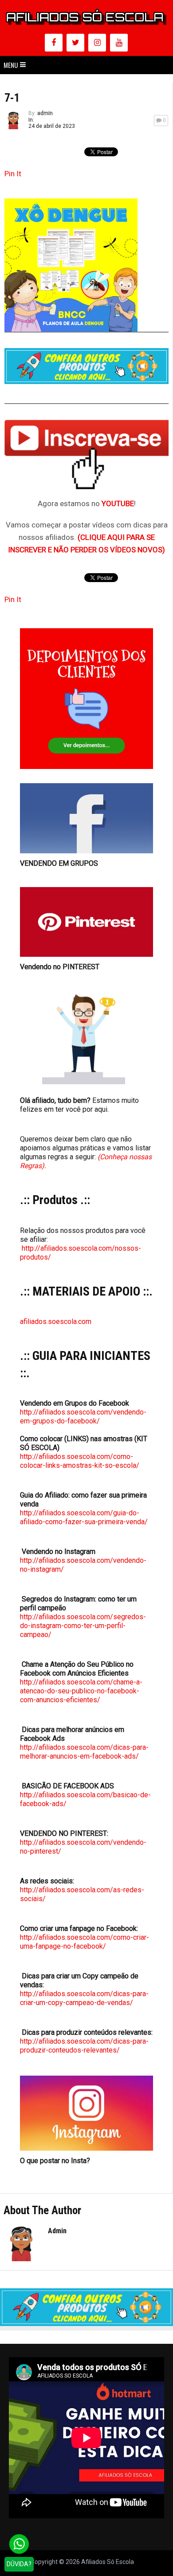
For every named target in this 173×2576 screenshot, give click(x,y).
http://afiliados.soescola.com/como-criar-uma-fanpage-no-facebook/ (85, 1942)
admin (45, 113)
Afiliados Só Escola (108, 2562)
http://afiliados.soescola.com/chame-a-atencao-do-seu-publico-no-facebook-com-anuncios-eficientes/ (81, 1691)
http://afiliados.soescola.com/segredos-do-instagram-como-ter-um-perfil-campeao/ (83, 1626)
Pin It (13, 174)
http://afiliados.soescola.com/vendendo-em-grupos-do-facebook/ (83, 1417)
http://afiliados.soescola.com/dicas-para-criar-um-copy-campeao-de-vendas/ (84, 1998)
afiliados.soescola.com (56, 1322)
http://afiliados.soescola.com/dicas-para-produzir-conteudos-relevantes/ (84, 2046)
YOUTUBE (118, 503)
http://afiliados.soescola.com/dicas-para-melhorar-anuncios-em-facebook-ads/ (84, 1752)
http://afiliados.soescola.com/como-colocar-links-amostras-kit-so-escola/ (80, 1461)
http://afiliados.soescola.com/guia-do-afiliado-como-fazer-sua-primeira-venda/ (84, 1517)
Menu (11, 65)
